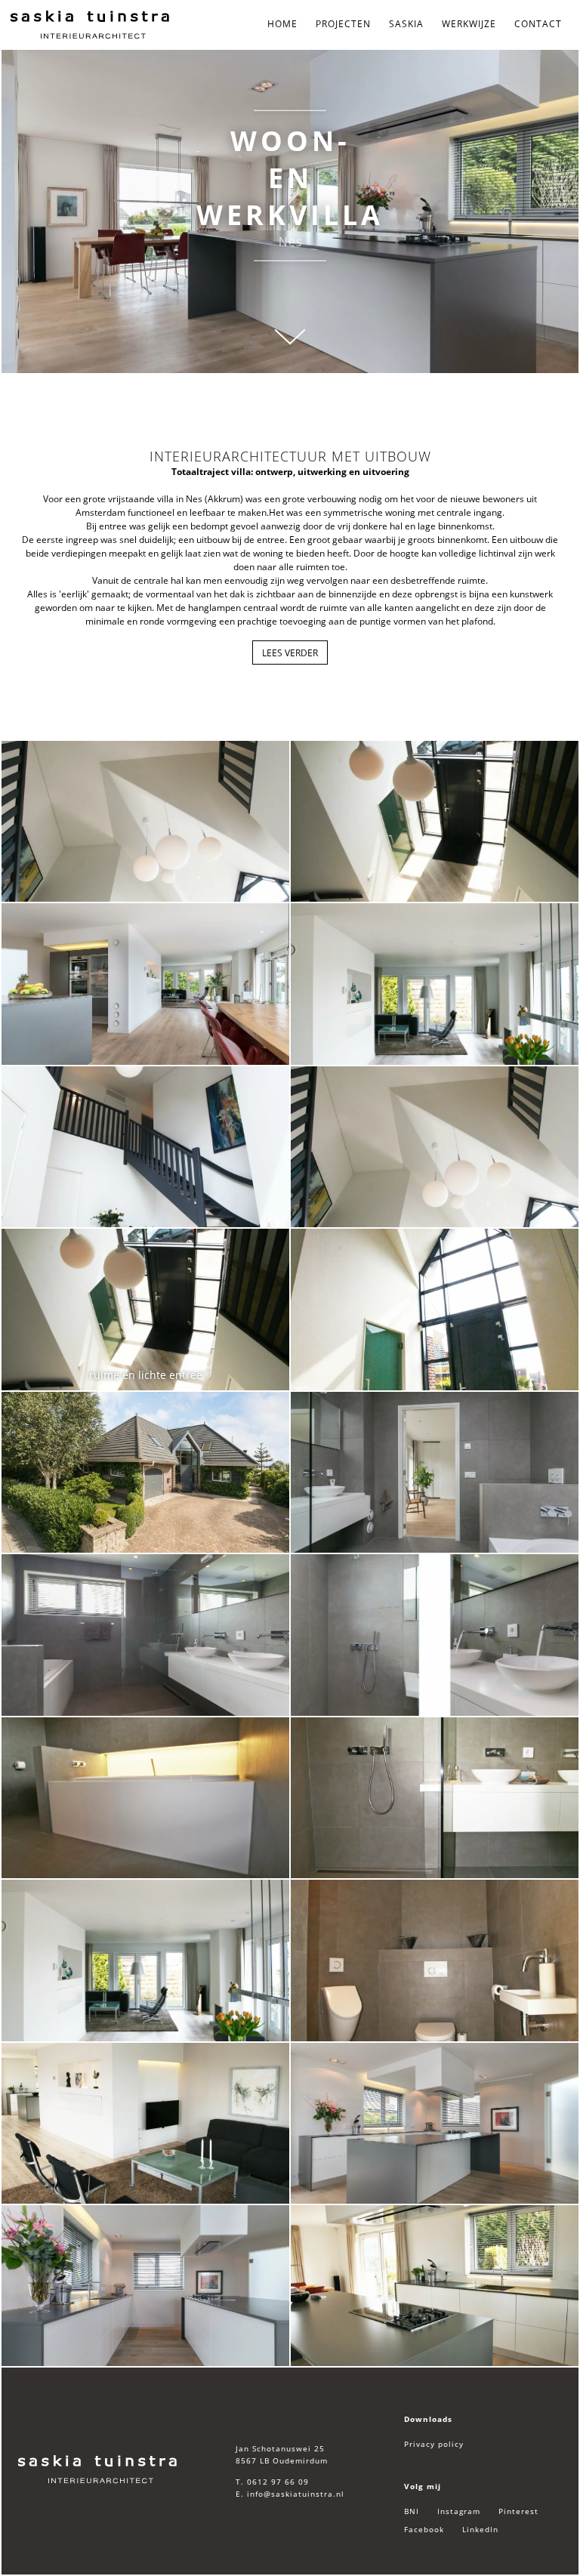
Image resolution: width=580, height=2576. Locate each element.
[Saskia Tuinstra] (98, 2470)
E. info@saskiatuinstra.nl (290, 2494)
